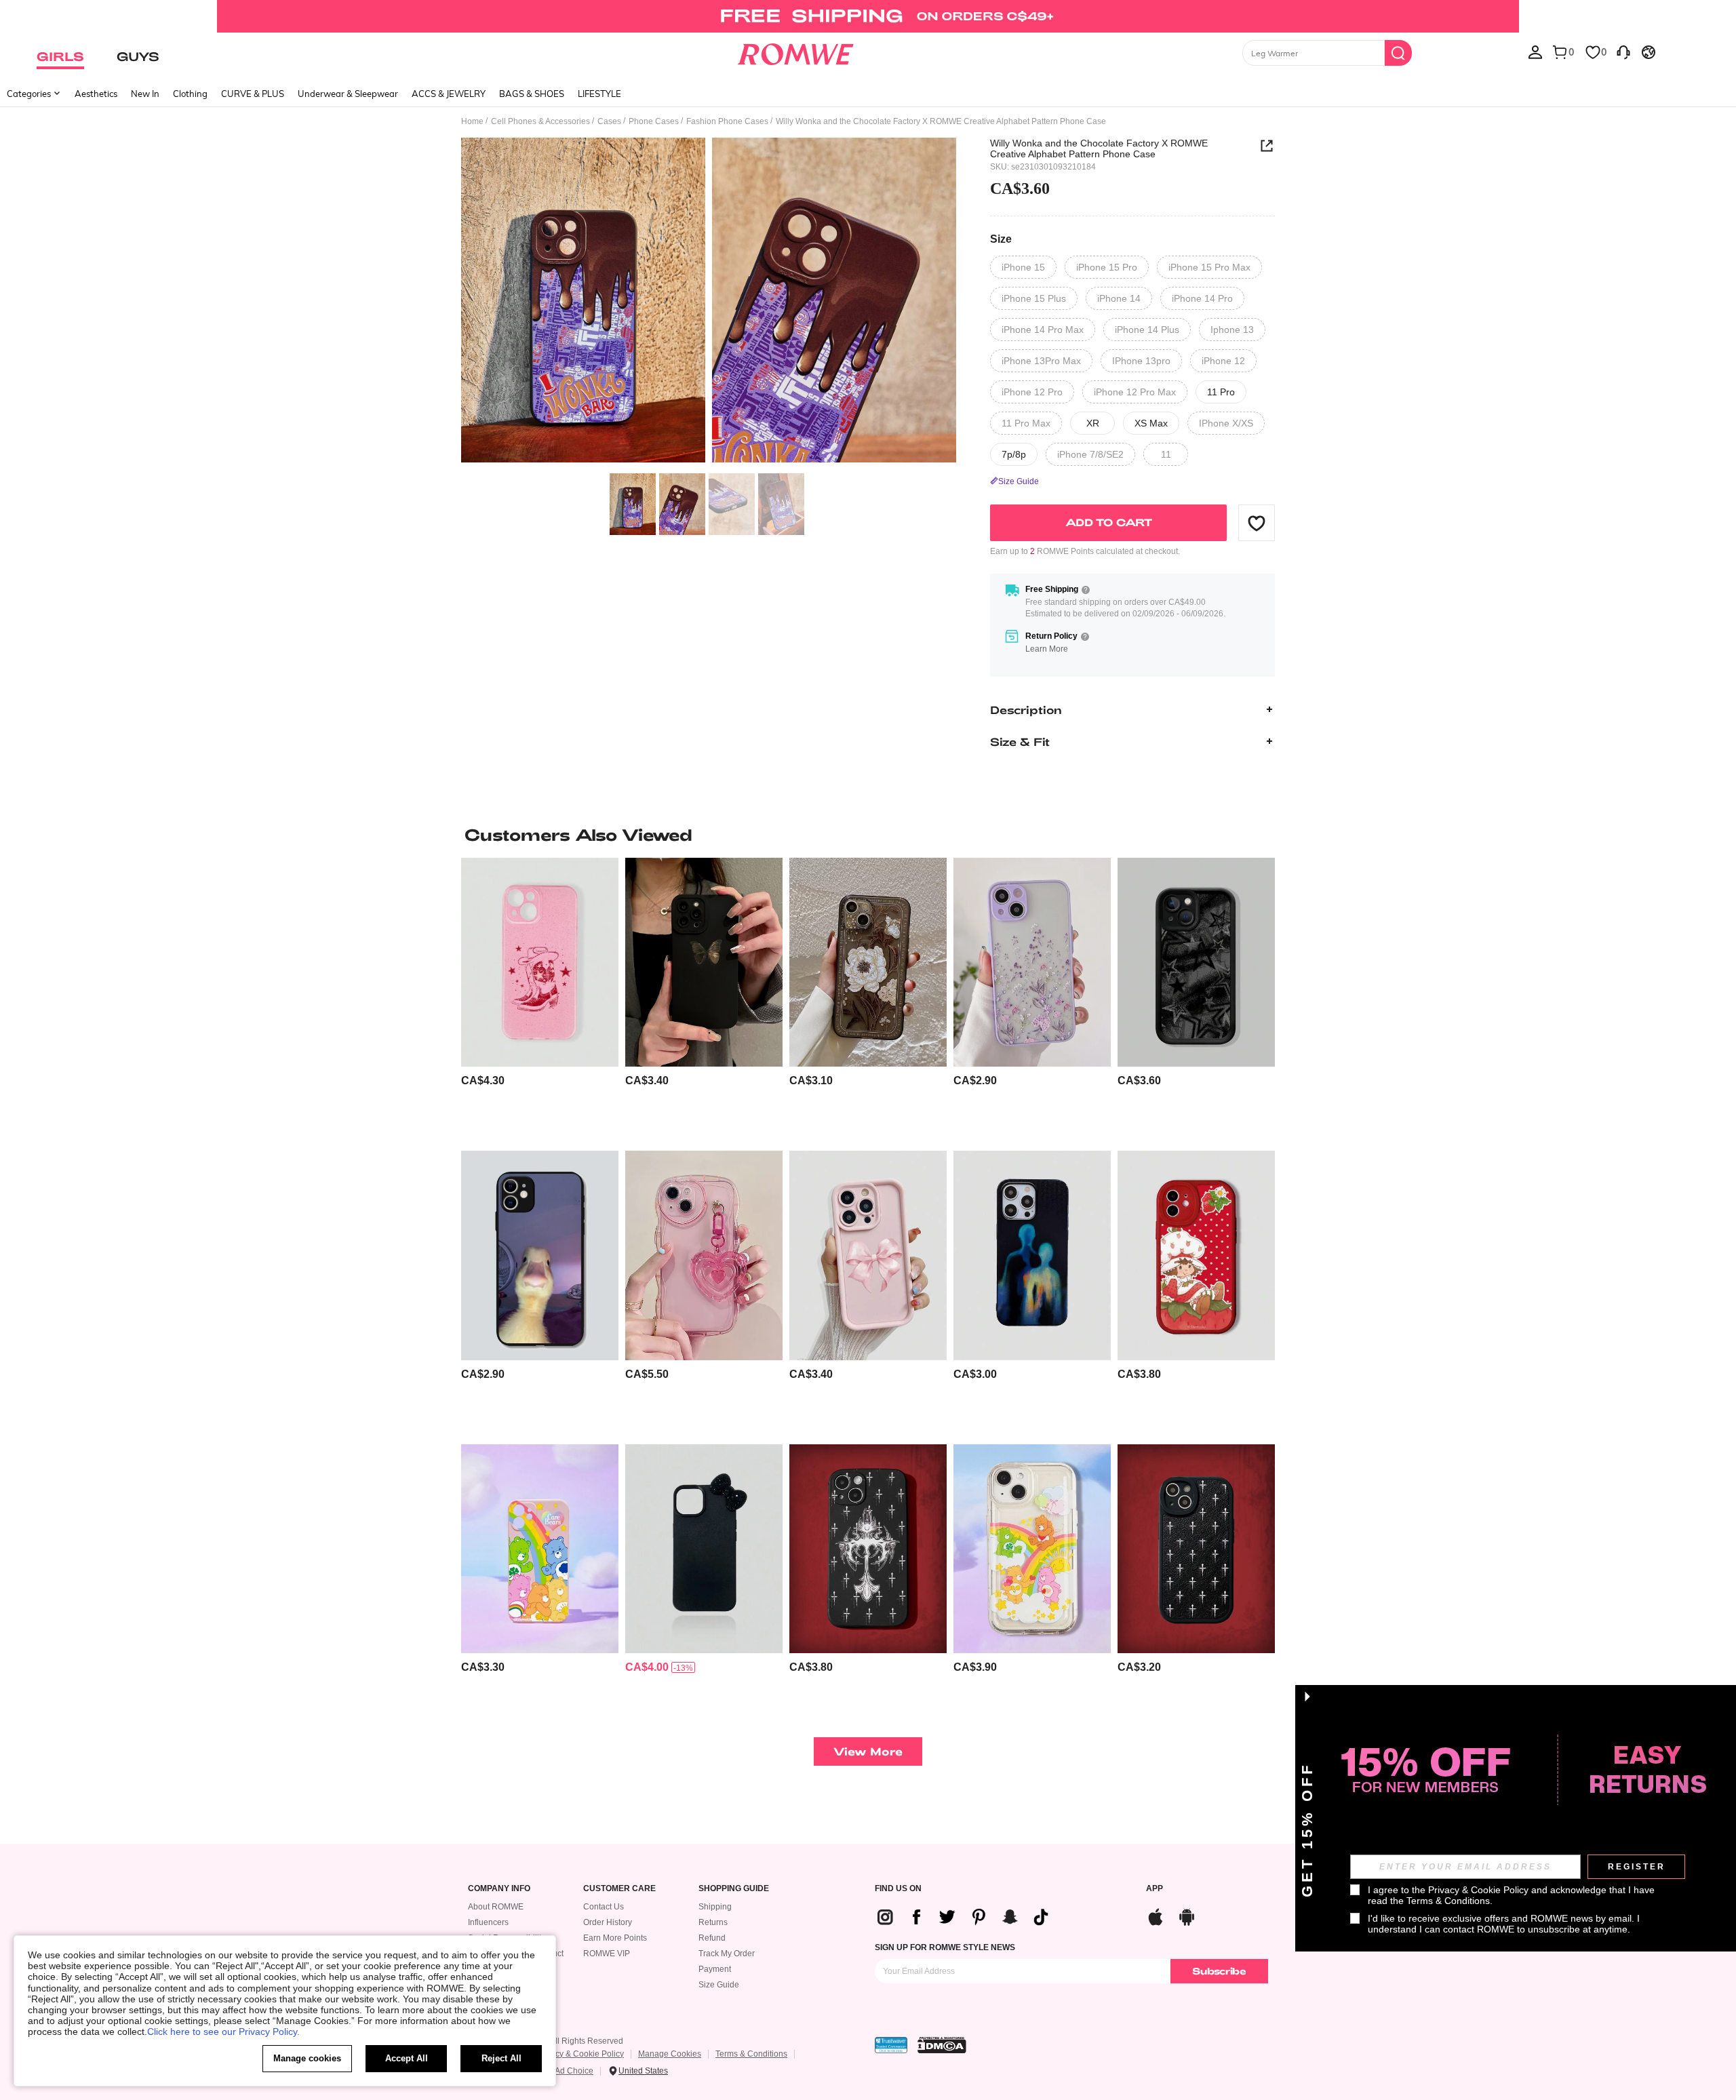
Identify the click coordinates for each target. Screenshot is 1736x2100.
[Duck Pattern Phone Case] (540, 1255)
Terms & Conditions (751, 2054)
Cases (609, 121)
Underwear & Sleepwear (348, 94)
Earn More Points (615, 1938)
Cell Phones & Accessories (540, 121)
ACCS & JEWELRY (449, 94)
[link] (868, 16)
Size (1001, 239)
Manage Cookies (670, 2054)
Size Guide (719, 1985)
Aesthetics (96, 94)
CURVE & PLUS (253, 94)
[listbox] (1535, 52)
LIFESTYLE (599, 94)
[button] (1257, 523)
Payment (715, 1969)
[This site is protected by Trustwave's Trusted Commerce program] (891, 2045)
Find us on (898, 1889)
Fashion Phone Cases (727, 121)
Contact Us (604, 1907)
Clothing (190, 94)
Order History (608, 1922)
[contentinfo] (483, 1081)
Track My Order (727, 1954)
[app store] (1156, 1915)
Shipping (715, 1907)
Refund (712, 1938)
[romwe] (795, 52)
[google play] (1187, 1915)
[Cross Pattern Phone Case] (1196, 1549)
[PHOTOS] (709, 302)
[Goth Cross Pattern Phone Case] (868, 1549)
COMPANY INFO (499, 1889)
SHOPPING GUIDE (734, 1889)
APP (1155, 1889)
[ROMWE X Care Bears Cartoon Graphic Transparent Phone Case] (1032, 1549)
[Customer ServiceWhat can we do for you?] (1623, 52)
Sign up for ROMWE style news (945, 1947)
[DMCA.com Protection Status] (942, 2045)
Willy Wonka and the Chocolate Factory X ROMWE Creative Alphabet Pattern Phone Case (1099, 148)
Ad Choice (574, 2071)
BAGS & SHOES (532, 94)
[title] (868, 835)
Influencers (488, 1922)
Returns (713, 1922)
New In (145, 94)
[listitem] (540, 999)
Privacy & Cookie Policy (580, 2054)
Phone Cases (654, 121)
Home (472, 121)
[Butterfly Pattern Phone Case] (704, 963)
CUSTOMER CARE (619, 1889)
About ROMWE (496, 1907)
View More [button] (868, 1751)
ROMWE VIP (607, 1954)
